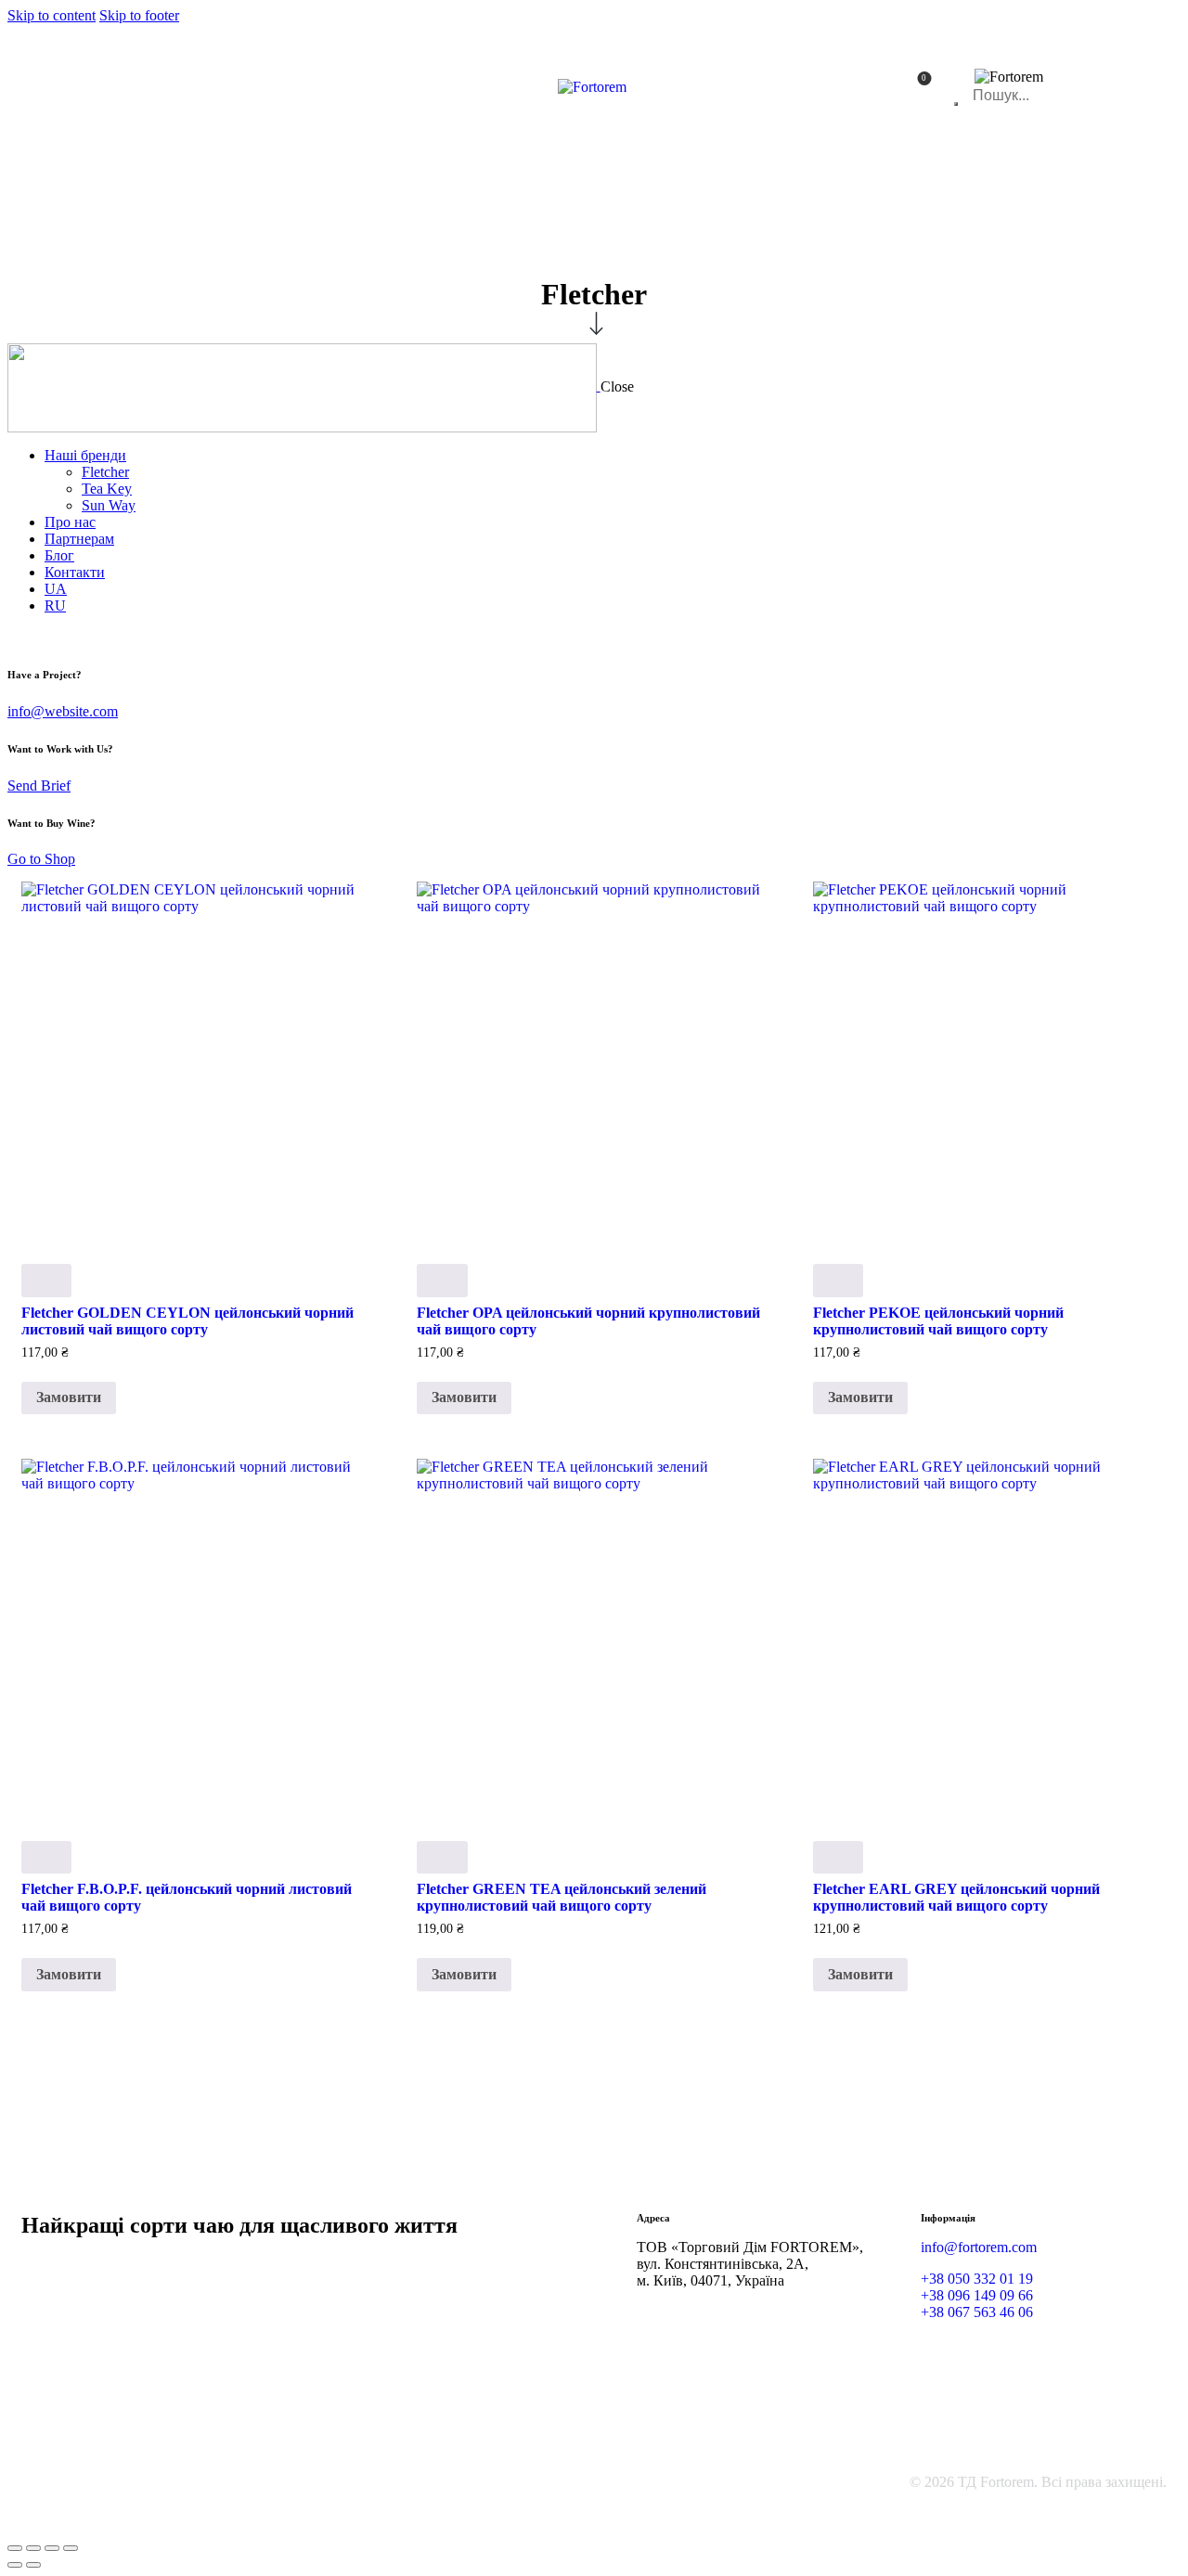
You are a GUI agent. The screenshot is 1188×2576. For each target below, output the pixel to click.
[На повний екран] (33, 2548)
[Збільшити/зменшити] (15, 2548)
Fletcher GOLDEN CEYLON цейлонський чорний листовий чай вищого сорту (187, 1321)
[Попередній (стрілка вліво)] (15, 2565)
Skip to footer (139, 15)
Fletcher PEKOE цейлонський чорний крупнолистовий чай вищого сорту (938, 1321)
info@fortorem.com (979, 2247)
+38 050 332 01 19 (977, 2279)
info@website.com (63, 711)
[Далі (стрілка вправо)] (33, 2565)
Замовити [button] (69, 1397)
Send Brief (39, 786)
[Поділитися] (52, 2548)
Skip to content (52, 15)
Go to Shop (41, 859)
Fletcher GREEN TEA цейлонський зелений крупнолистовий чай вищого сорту (562, 1897)
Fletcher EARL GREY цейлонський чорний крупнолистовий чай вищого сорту (956, 1897)
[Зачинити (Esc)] (71, 2548)
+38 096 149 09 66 (977, 2295)
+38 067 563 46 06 (977, 2312)
